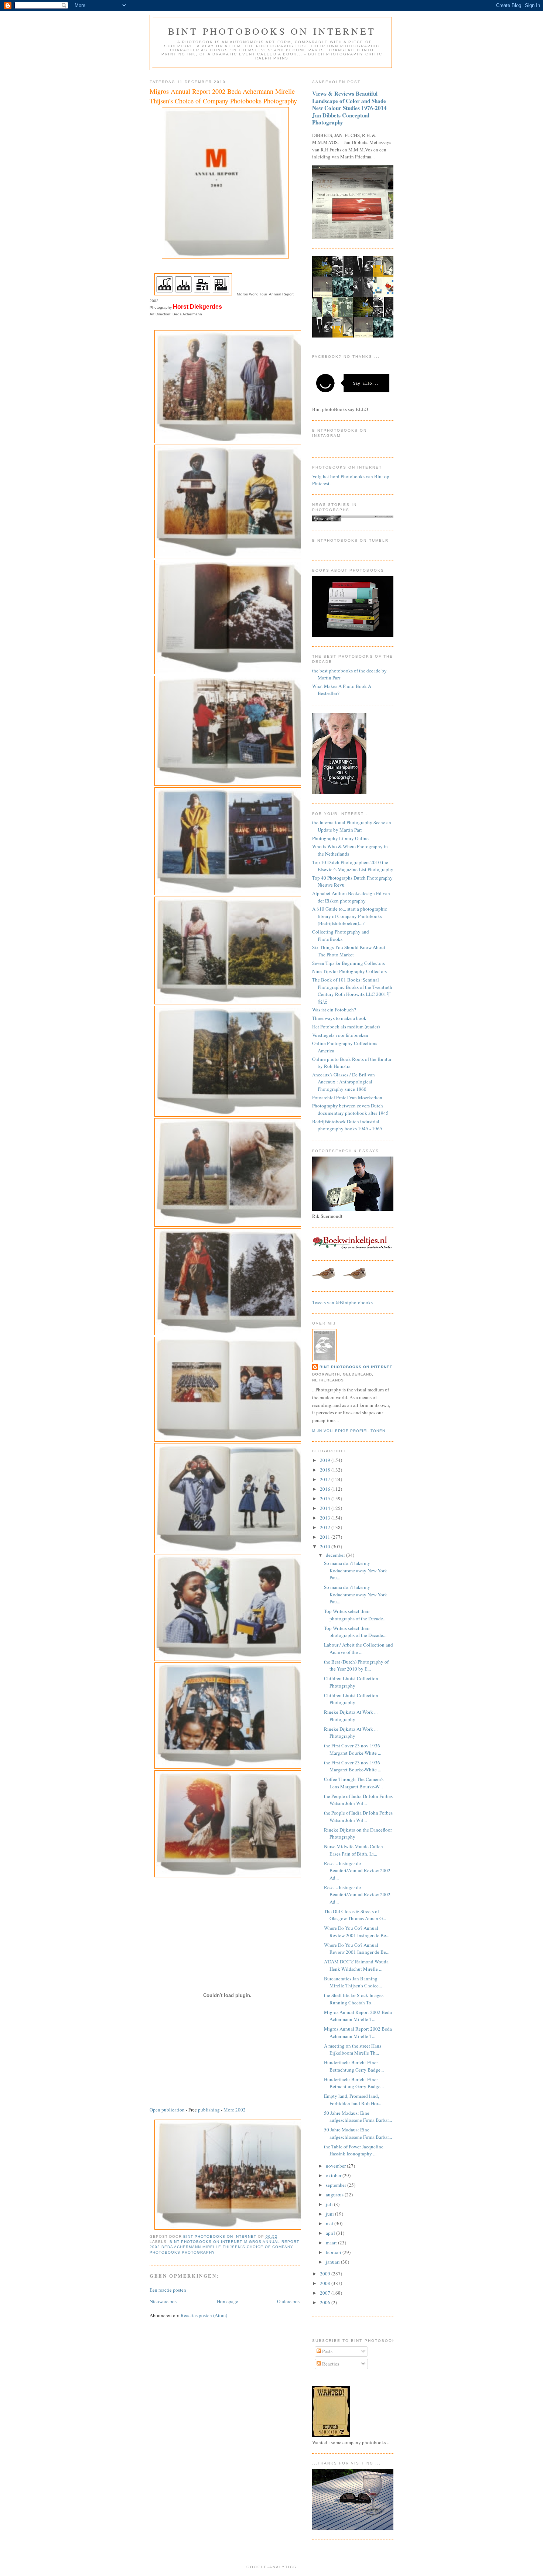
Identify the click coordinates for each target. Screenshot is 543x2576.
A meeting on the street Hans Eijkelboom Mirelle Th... (353, 2049)
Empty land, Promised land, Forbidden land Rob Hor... (353, 2100)
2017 (326, 1479)
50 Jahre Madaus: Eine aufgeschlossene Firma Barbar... (358, 2117)
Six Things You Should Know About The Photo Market (349, 951)
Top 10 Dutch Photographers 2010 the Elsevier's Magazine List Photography (353, 866)
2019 (326, 1460)
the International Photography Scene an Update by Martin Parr (352, 826)
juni (330, 2214)
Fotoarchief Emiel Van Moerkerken (347, 1097)
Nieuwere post (164, 2301)
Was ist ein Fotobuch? (334, 1010)
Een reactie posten (168, 2290)
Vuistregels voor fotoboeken (340, 1035)
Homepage (228, 2301)
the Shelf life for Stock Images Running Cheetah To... (354, 1999)
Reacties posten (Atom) (204, 2315)
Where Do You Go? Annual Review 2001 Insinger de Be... (357, 1932)
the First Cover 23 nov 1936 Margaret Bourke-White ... (353, 1749)
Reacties (330, 2364)
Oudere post (289, 2301)
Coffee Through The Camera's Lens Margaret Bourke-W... (354, 1783)
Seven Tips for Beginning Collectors (349, 963)
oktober (334, 2175)
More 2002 (235, 2110)
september (337, 2185)
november (336, 2166)
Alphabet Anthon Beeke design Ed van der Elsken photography (351, 897)
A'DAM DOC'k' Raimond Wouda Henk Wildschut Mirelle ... (356, 1965)
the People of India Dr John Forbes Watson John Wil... (358, 1800)
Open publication (167, 2110)
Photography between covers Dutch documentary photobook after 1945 (350, 1109)
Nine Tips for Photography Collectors (349, 971)
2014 (326, 1508)
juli (330, 2204)
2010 (326, 1546)
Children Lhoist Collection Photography (351, 1682)
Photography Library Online (340, 838)
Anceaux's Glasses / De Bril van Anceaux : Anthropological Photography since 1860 (344, 1082)
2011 (326, 1537)
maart (332, 2243)
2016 (326, 1489)
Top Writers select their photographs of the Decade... (355, 1615)
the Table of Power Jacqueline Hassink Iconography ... (354, 2150)
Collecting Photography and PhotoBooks (341, 935)
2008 (326, 2283)
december (336, 1555)
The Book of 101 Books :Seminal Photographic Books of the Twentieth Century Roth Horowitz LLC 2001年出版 (352, 991)
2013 (326, 1518)
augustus (335, 2195)
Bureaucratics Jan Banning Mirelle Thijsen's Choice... (353, 1982)
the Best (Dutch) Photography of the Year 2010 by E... (356, 1665)
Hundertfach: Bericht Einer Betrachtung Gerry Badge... (354, 2066)
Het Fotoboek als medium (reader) (346, 1027)
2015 (326, 1498)
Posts (327, 2351)
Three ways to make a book (339, 1018)
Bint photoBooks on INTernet (272, 31)
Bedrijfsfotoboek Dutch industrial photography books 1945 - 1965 (347, 1125)
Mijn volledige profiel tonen (349, 1431)
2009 (326, 2274)
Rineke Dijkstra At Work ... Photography (351, 1716)
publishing (209, 2110)
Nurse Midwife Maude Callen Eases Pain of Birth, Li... (354, 1850)
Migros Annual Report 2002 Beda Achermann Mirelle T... (358, 2016)
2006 (326, 2302)
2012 (326, 1527)
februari (334, 2252)
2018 (326, 1470)
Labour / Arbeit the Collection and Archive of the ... (358, 1648)
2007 (326, 2293)
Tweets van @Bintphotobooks (342, 1302)
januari (333, 2262)
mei (330, 2223)
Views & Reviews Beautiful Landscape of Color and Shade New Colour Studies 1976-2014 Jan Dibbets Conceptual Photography (349, 108)
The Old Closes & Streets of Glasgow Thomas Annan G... (355, 1915)
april (331, 2233)
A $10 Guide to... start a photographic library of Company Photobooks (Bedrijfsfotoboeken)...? (350, 916)
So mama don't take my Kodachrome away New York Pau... (356, 1570)
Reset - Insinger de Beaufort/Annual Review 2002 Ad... (357, 1871)
